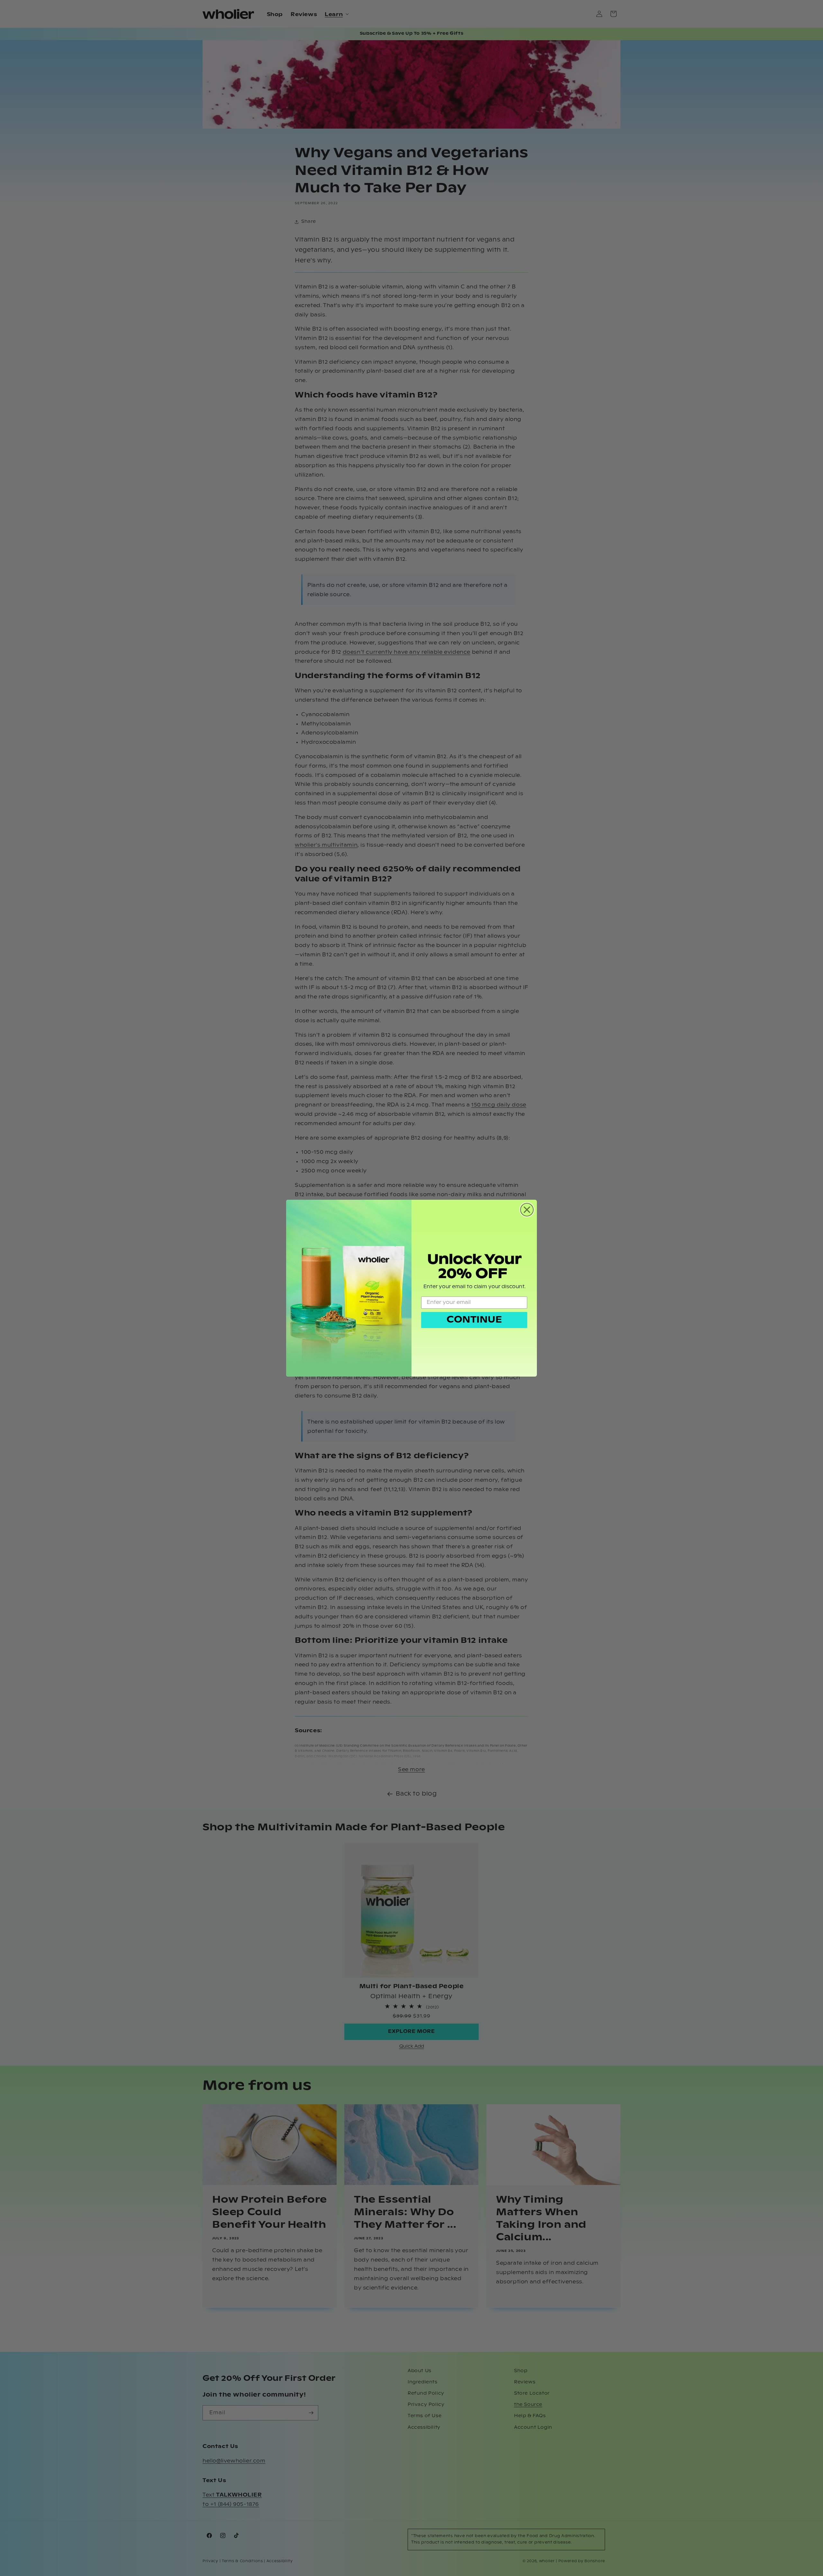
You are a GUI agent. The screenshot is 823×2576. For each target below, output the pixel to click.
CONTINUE (474, 1320)
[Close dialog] (527, 1210)
